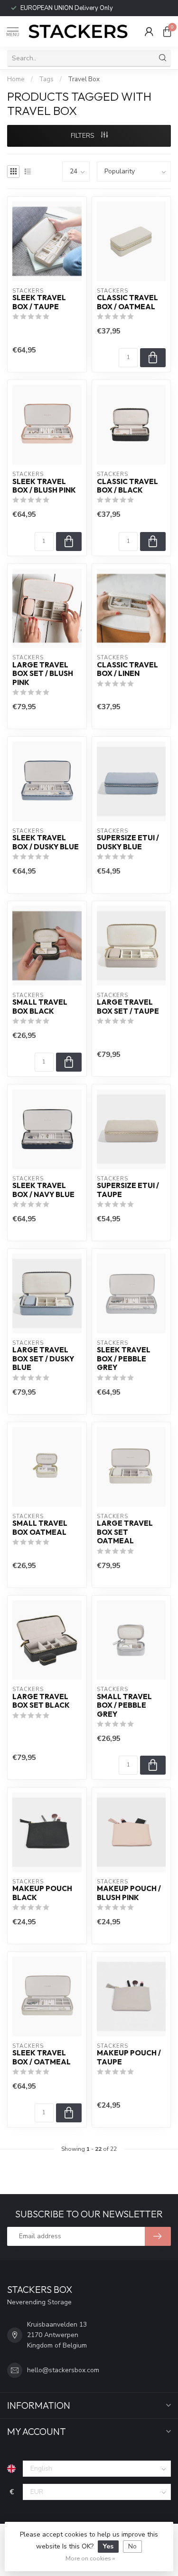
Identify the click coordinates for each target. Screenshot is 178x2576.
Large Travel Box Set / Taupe (128, 1007)
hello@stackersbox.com (63, 2370)
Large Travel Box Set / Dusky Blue (43, 1359)
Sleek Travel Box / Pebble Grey (124, 1359)
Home (16, 79)
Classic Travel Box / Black (127, 486)
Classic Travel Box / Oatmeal (127, 302)
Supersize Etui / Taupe (128, 1190)
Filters (84, 136)
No (132, 2546)
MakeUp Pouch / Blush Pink (129, 1893)
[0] (167, 31)
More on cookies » (90, 2558)
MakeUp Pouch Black (42, 1893)
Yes (108, 2546)
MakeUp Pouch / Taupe (129, 2057)
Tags (46, 79)
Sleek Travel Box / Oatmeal (42, 2057)
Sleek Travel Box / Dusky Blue (46, 842)
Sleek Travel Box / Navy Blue (43, 1190)
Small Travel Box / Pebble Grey (124, 1706)
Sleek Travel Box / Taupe (39, 302)
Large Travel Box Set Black (41, 1701)
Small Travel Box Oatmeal (40, 1528)
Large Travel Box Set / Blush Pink (43, 674)
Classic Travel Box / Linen (127, 669)
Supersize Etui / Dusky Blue (128, 842)
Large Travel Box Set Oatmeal (125, 1532)
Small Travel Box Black (40, 1007)
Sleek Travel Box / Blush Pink (44, 486)
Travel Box (84, 79)
